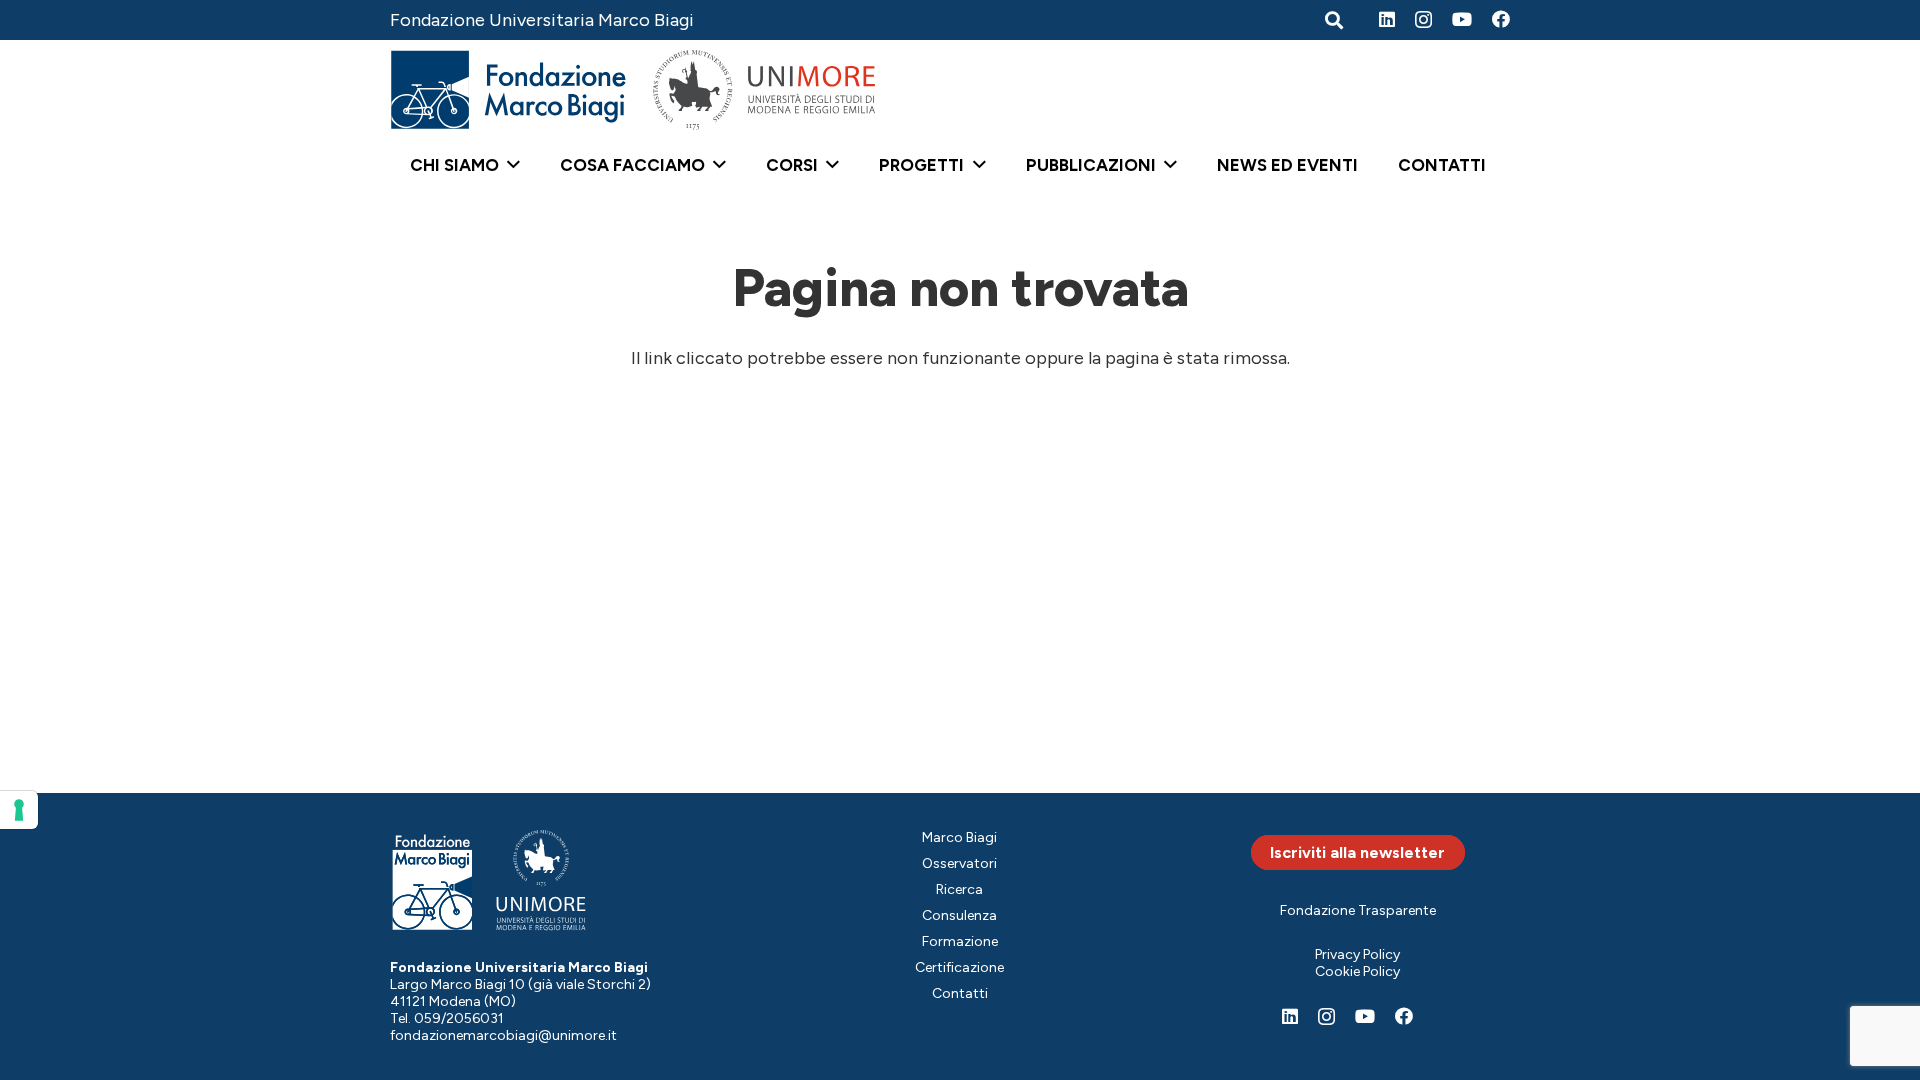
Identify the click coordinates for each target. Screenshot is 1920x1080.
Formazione (960, 941)
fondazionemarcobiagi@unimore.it (503, 1035)
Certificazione (959, 967)
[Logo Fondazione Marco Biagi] (509, 90)
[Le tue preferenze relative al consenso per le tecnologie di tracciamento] (19, 810)
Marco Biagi (959, 837)
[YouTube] (1462, 19)
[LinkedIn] (1387, 19)
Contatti (960, 993)
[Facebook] (1501, 19)
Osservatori (959, 863)
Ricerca (959, 889)
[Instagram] (1423, 20)
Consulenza (959, 915)
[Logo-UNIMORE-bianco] (541, 880)
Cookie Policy (1357, 971)
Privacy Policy (1357, 954)
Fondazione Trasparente (1358, 910)
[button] (509, 165)
